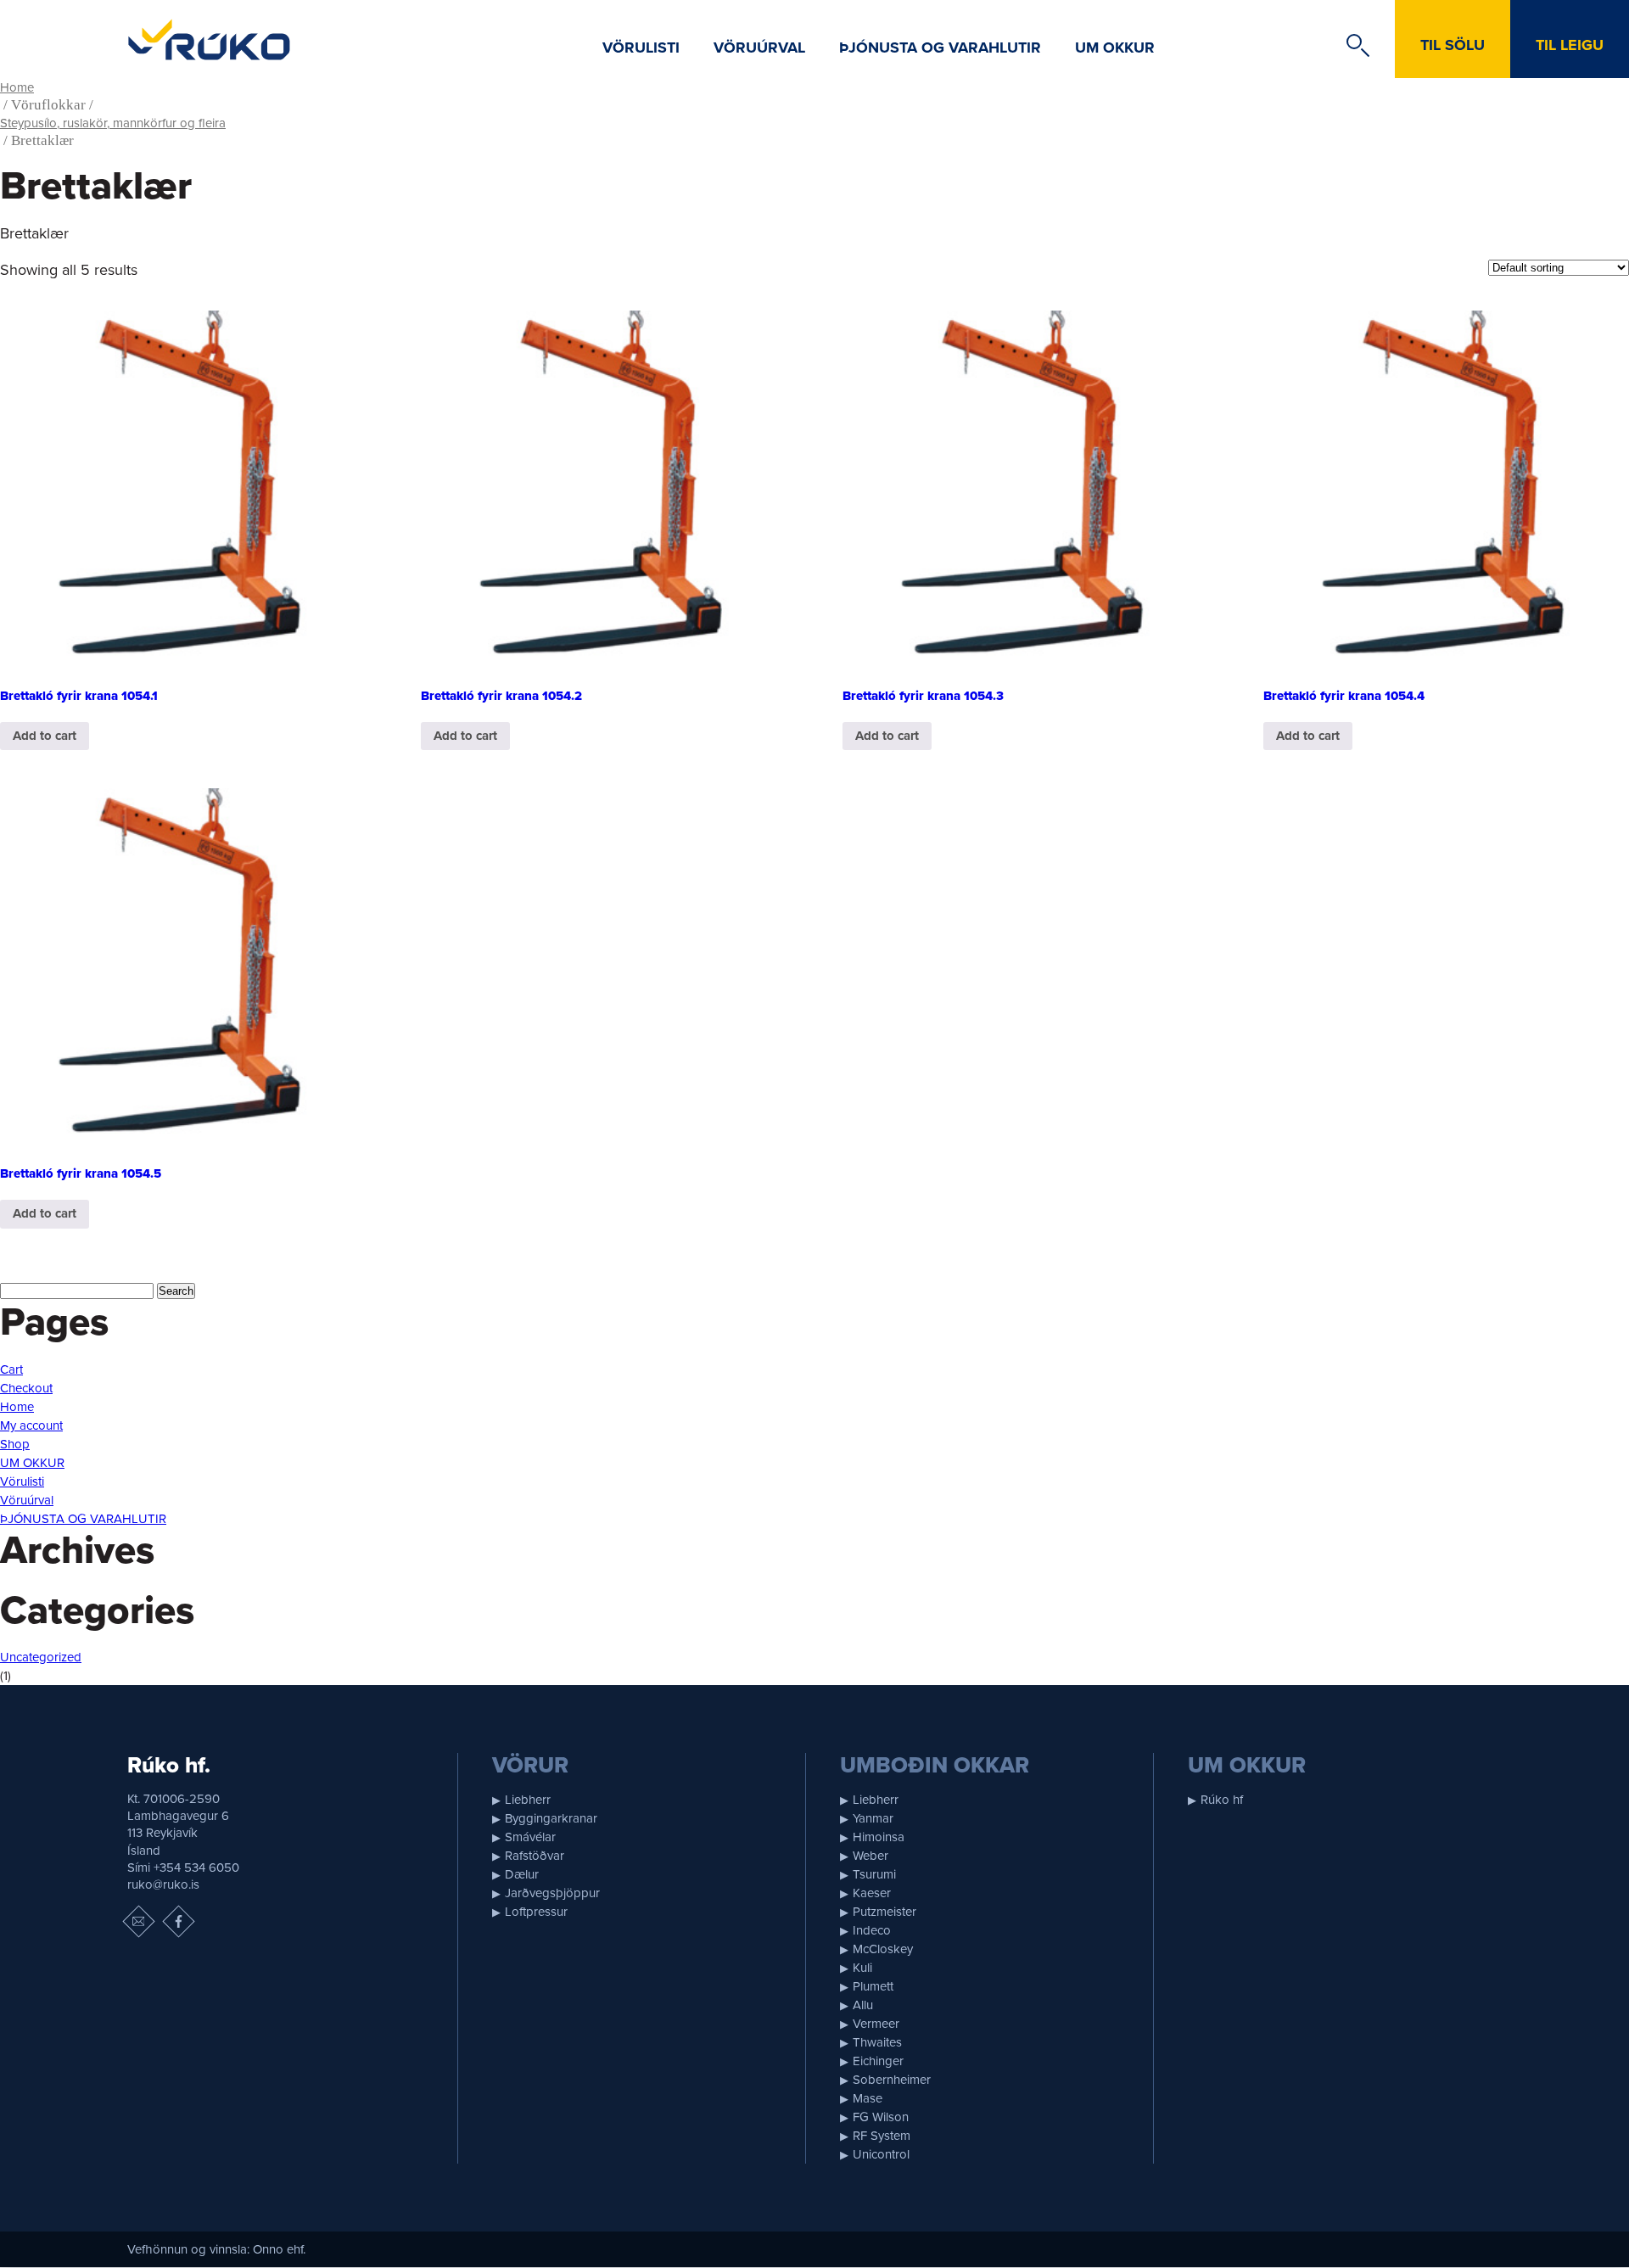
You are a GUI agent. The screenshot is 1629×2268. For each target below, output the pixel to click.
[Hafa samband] (138, 1922)
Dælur (522, 1874)
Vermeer (876, 2024)
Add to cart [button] (45, 736)
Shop (15, 1444)
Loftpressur (536, 1912)
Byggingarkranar (551, 1818)
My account (31, 1425)
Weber (870, 1856)
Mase (868, 2098)
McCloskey (883, 1949)
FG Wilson (881, 2117)
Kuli (862, 1968)
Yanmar (873, 1818)
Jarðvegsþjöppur (552, 1893)
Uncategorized (41, 1657)
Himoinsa (879, 1837)
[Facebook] (178, 1922)
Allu (863, 2005)
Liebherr (528, 1800)
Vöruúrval (759, 48)
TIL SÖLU (1453, 45)
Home (17, 87)
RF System (882, 2136)
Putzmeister (884, 1912)
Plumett (873, 1986)
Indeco (872, 1930)
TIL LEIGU (1570, 45)
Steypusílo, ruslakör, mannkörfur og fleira (113, 123)
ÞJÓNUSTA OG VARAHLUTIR (940, 48)
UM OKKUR (1115, 48)
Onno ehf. (279, 2249)
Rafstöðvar (535, 1856)
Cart (11, 1369)
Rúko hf (1222, 1800)
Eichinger (878, 2061)
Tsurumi (874, 1874)
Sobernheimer (892, 2080)
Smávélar (530, 1837)
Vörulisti (641, 48)
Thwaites (877, 2042)
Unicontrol (881, 2154)
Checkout (26, 1388)
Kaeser (872, 1893)
